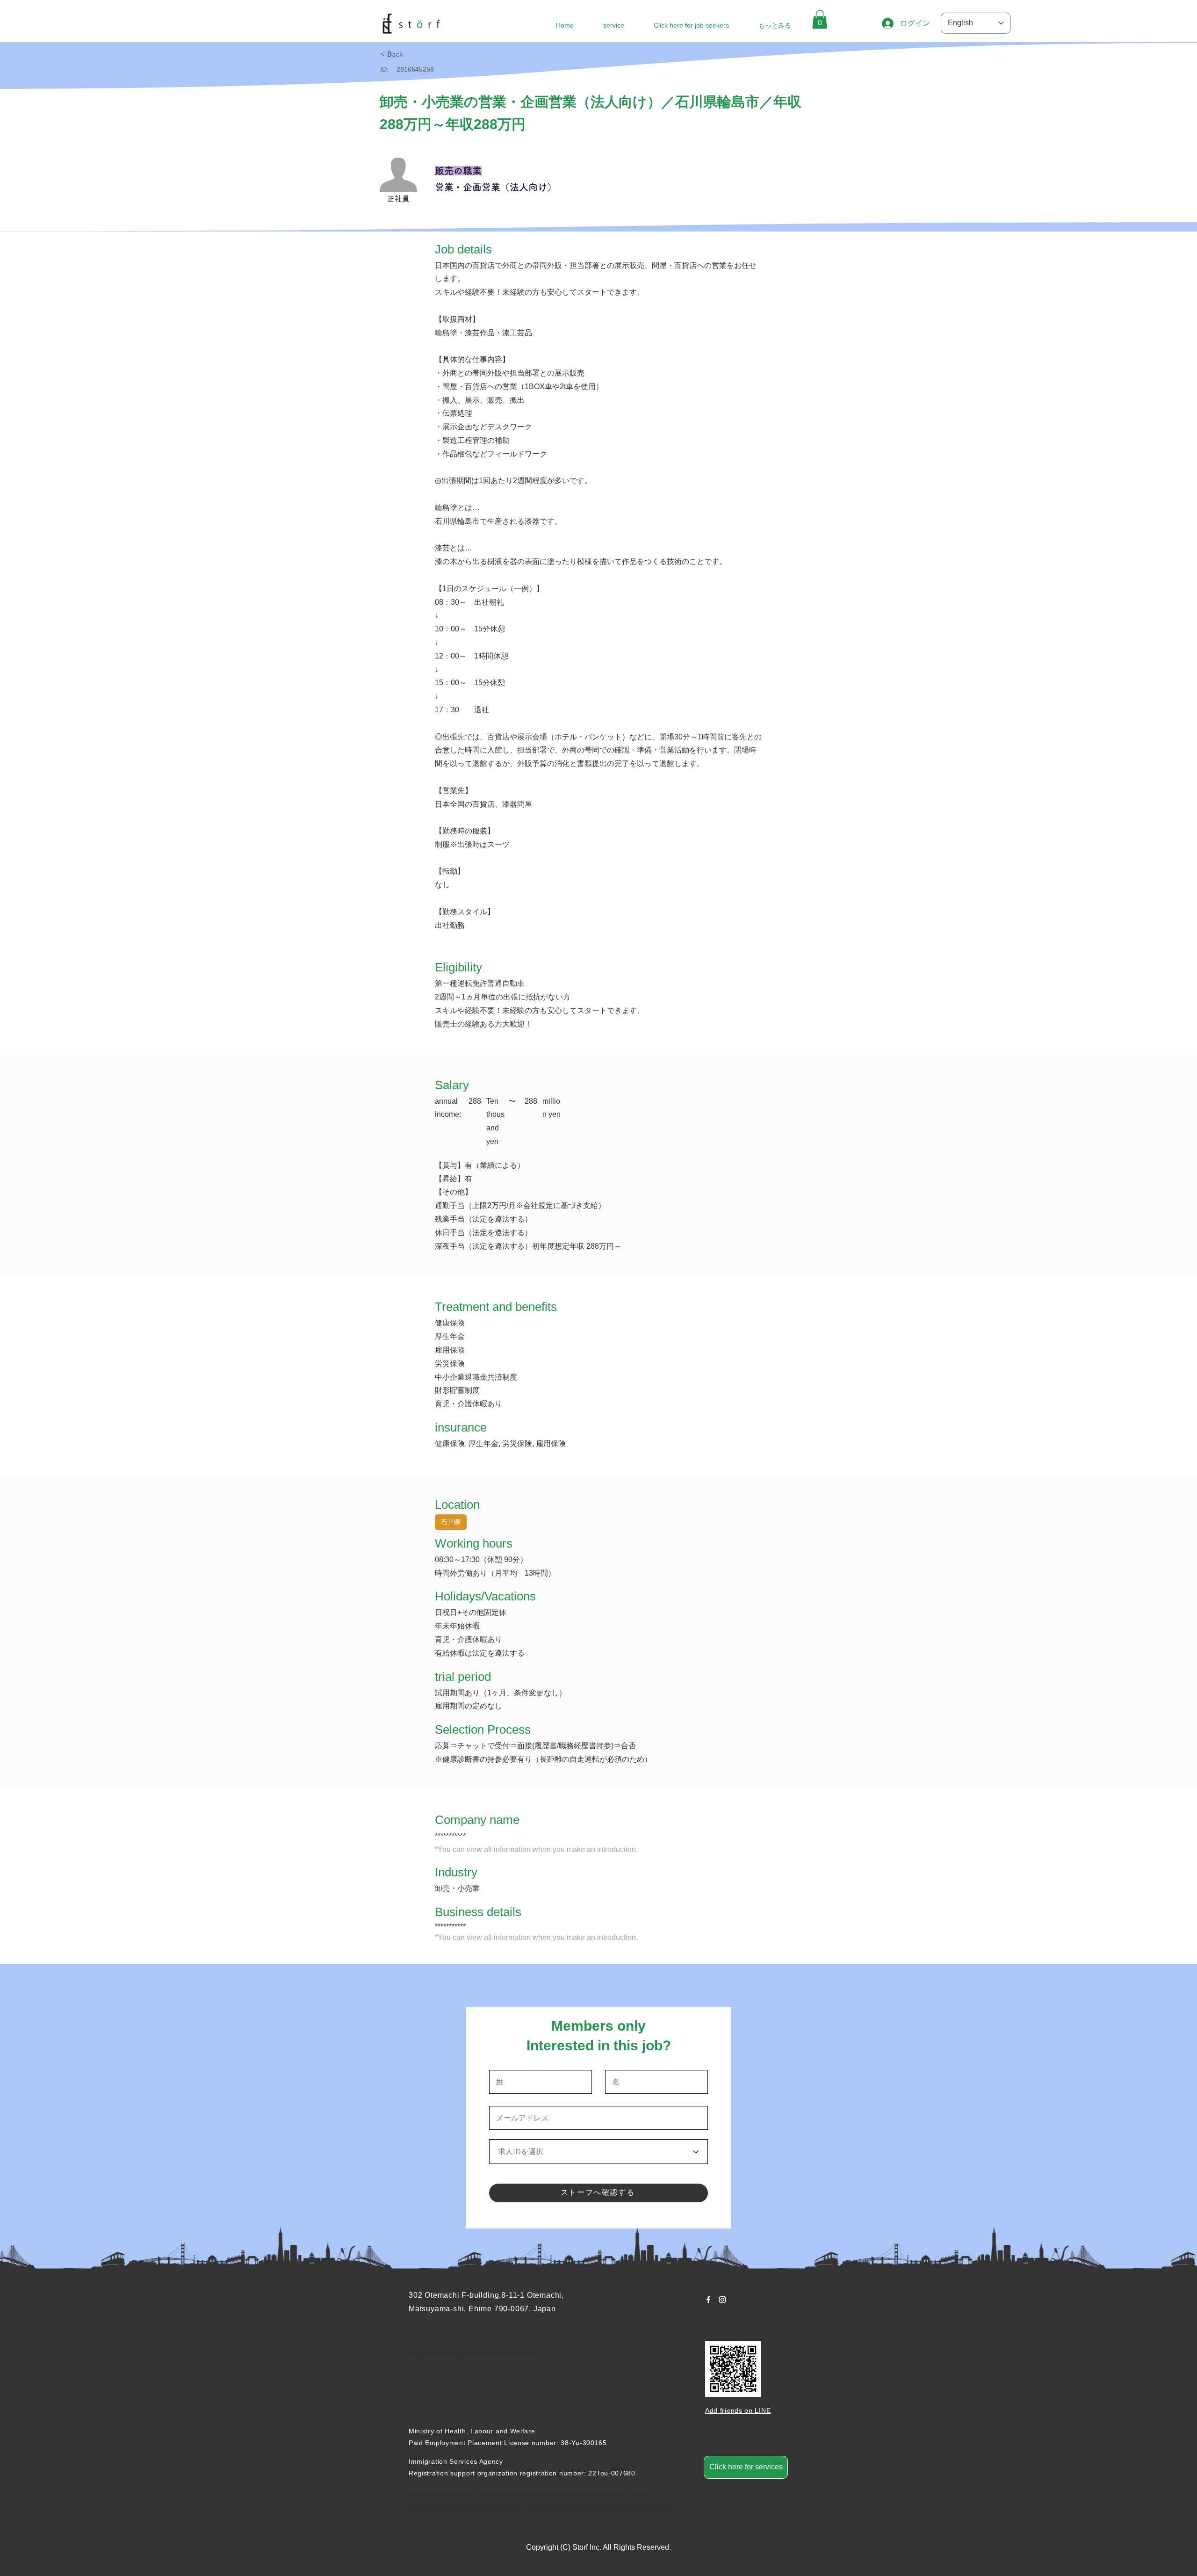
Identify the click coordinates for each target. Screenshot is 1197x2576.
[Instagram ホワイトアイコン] (722, 2300)
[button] (820, 19)
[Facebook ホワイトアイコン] (708, 2300)
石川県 (451, 1522)
